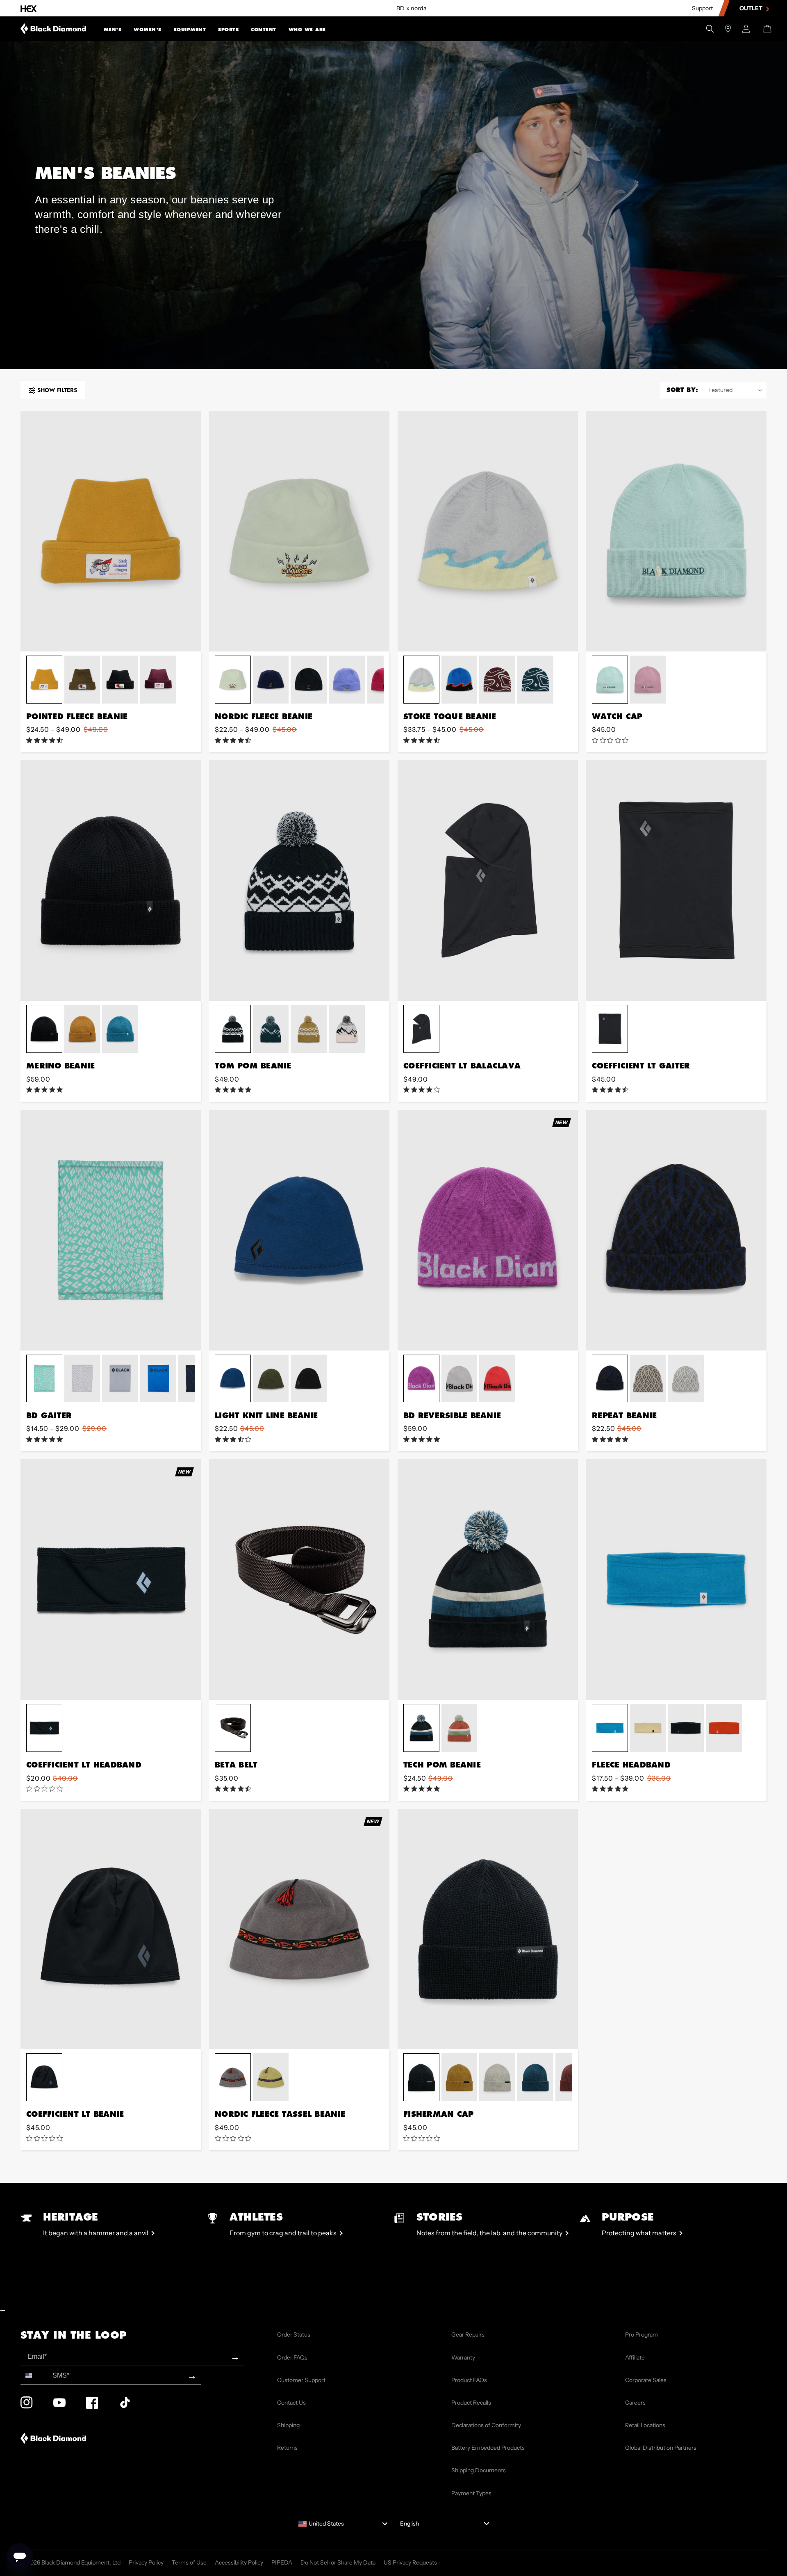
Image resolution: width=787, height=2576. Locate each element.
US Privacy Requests (410, 2562)
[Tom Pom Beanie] (299, 880)
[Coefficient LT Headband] (111, 1580)
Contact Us (291, 2403)
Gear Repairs (468, 2335)
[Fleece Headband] (676, 1580)
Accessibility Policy (239, 2562)
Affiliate (635, 2357)
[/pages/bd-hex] (29, 8)
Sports (228, 30)
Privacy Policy (146, 2562)
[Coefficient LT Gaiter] (676, 880)
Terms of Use (189, 2562)
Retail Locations (645, 2425)
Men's (113, 30)
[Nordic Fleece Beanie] (299, 531)
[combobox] (35, 2375)
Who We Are (307, 30)
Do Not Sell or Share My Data (338, 2562)
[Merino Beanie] (111, 880)
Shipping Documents (479, 2470)
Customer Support (301, 2380)
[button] (113, 29)
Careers (635, 2403)
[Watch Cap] (676, 531)
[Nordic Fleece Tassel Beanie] (299, 1929)
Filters (57, 390)
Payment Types (471, 2493)
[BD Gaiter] (111, 1230)
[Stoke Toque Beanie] (488, 531)
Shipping (288, 2425)
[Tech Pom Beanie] (488, 1580)
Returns (287, 2448)
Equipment (190, 30)
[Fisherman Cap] (488, 1929)
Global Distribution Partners (661, 2448)
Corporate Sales (646, 2380)
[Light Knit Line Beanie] (299, 1230)
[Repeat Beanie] (676, 1230)
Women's (148, 30)
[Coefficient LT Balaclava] (488, 880)
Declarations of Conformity (486, 2425)
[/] (53, 29)
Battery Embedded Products (488, 2448)
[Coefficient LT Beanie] (111, 1929)
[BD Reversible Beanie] (488, 1230)
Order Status (294, 2335)
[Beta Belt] (299, 1580)
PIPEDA (282, 2562)
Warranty (463, 2357)
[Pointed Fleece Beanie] (111, 531)
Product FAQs (469, 2380)
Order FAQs (292, 2357)
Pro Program (641, 2335)
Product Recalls (471, 2403)
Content (264, 30)
